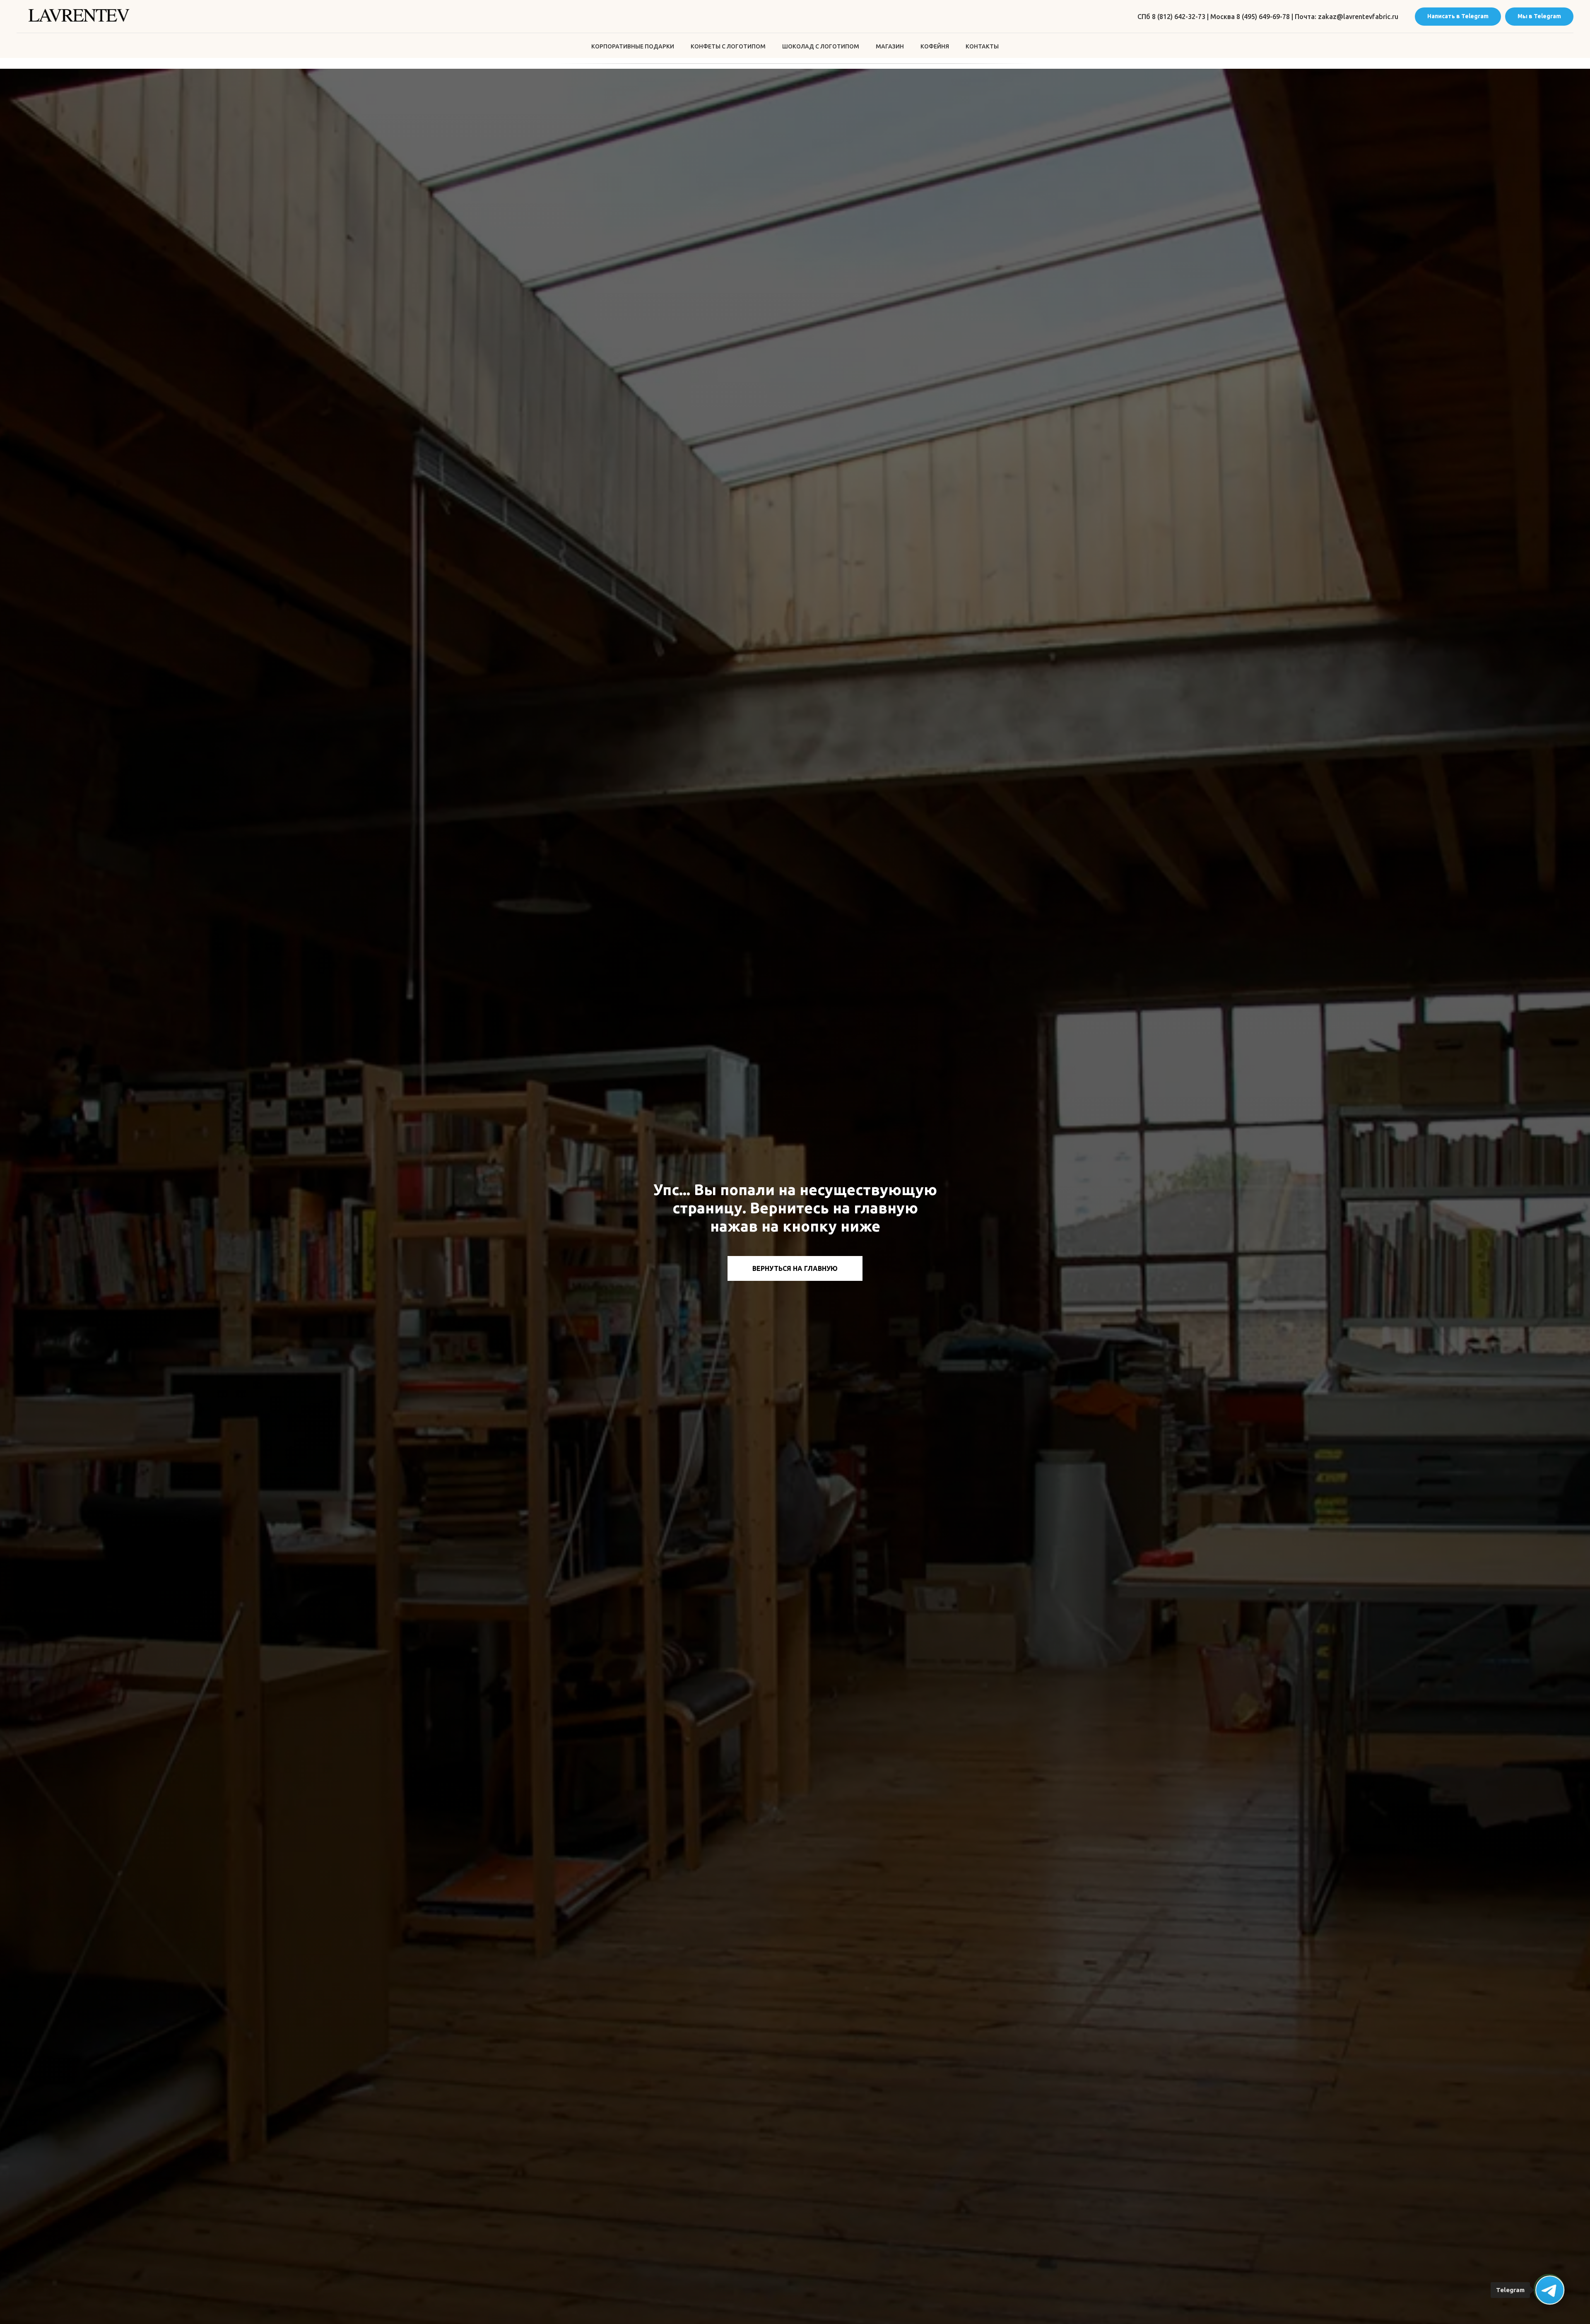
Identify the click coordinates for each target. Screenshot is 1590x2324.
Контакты (982, 46)
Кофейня (935, 46)
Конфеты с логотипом (728, 46)
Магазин (890, 46)
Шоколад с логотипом (821, 46)
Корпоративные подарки (633, 46)
